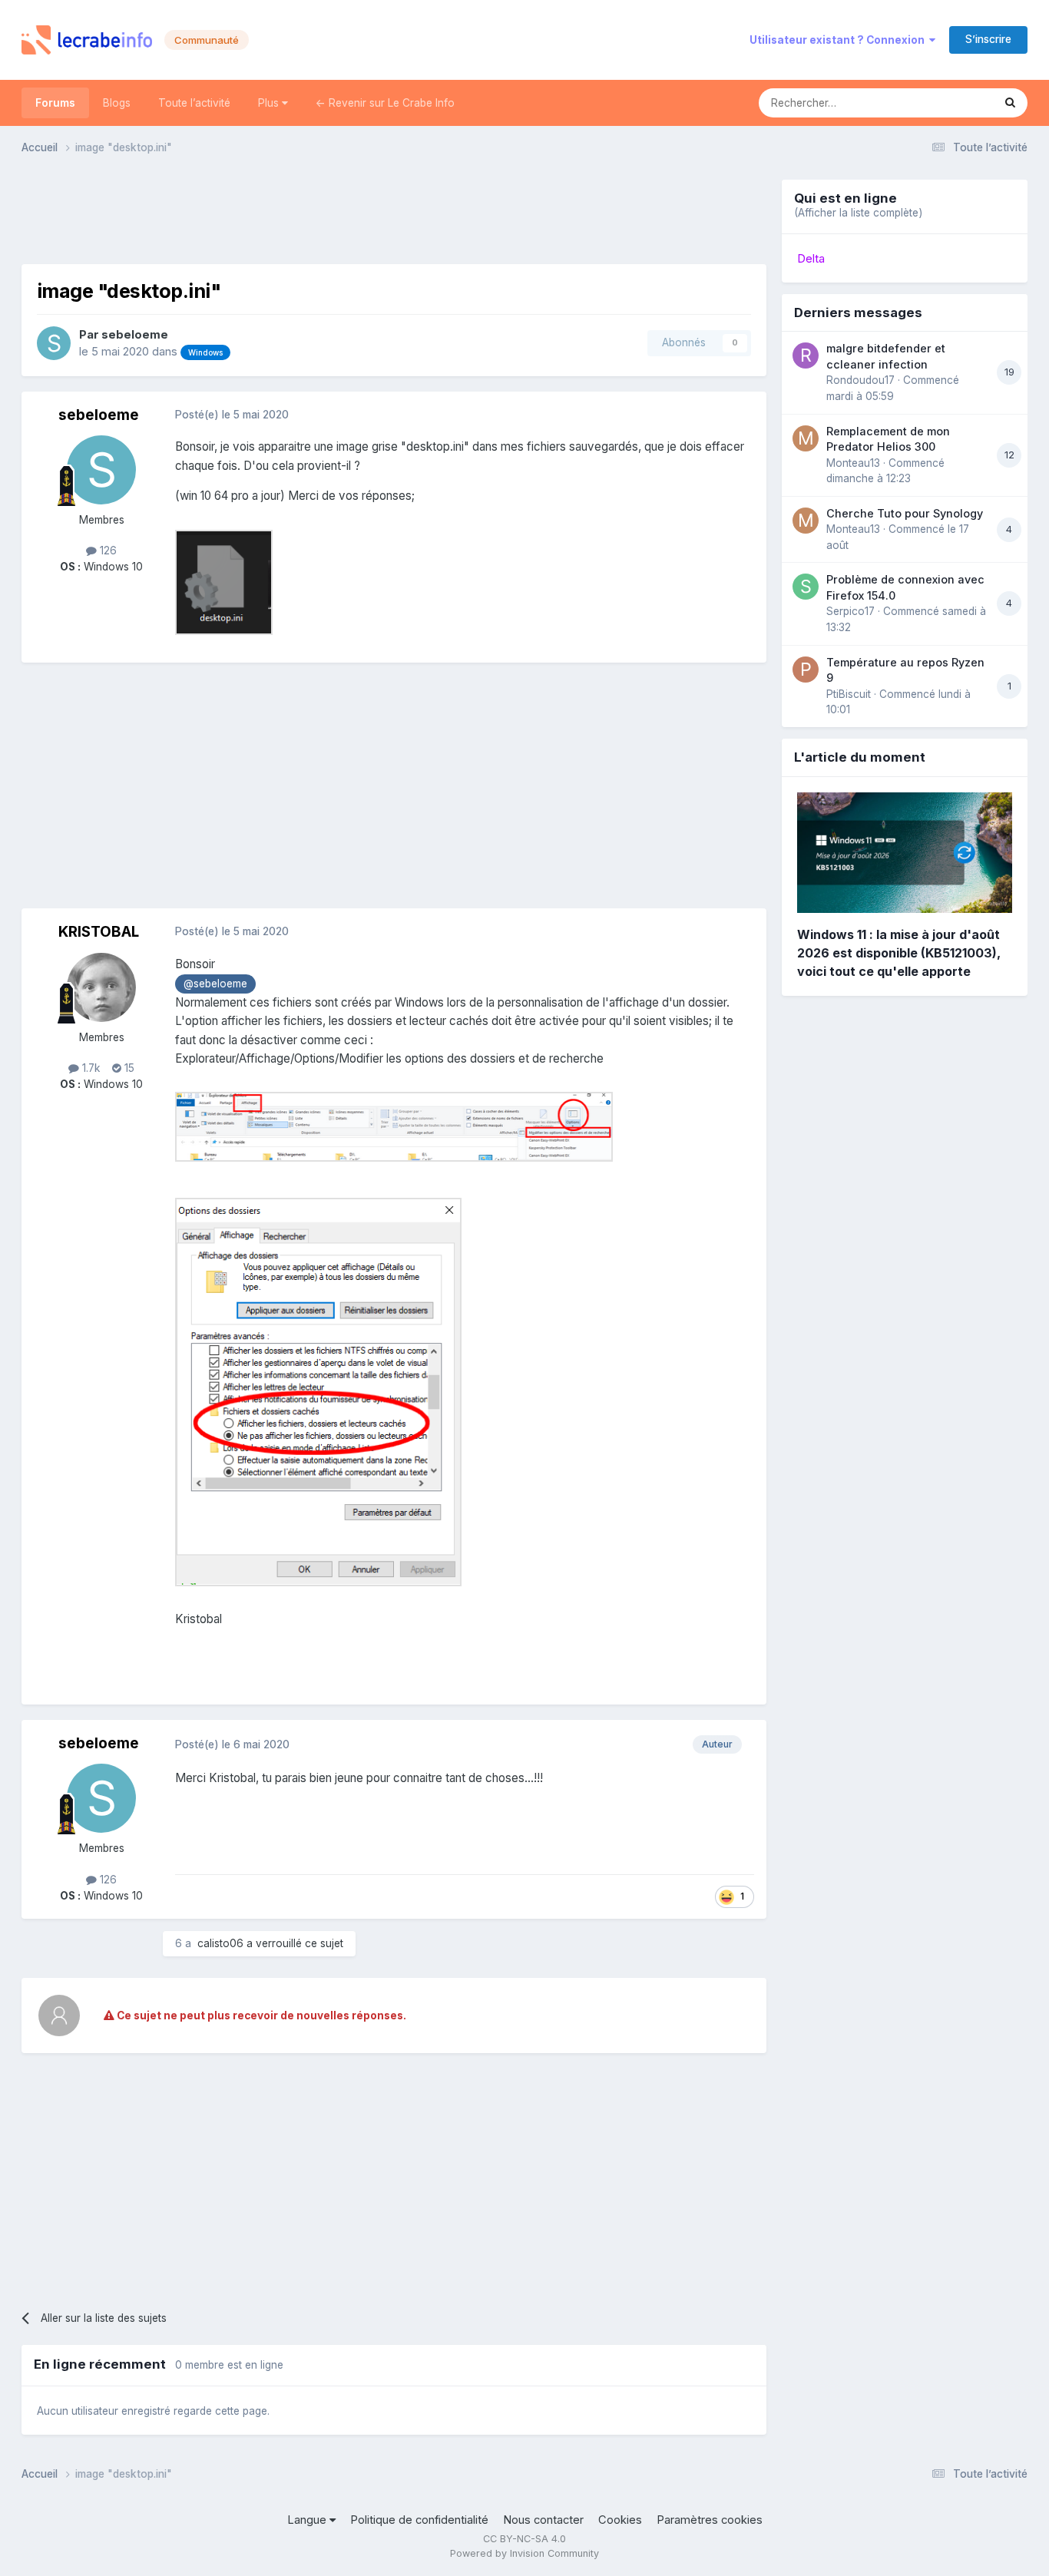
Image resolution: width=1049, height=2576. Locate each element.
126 (107, 551)
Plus (270, 103)
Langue (308, 2520)
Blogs (117, 103)
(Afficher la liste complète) (858, 213)
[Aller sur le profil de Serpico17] (806, 587)
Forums (55, 103)
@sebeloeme (215, 984)
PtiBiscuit (849, 694)
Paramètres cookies (710, 2520)
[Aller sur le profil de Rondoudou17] (806, 355)
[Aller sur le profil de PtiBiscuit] (806, 670)
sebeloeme (135, 335)
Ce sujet (952, 103)
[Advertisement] (394, 214)
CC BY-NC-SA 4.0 (524, 2539)
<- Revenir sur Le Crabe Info (385, 103)
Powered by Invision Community (524, 2553)
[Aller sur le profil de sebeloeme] (54, 343)
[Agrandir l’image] (394, 1126)
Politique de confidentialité (419, 2520)
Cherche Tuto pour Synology (905, 513)
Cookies (620, 2520)
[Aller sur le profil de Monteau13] (806, 438)
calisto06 (220, 1943)
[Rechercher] (1010, 103)
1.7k (89, 1068)
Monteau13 (853, 463)
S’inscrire (988, 39)
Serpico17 (850, 611)
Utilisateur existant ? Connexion (839, 40)
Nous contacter (543, 2520)
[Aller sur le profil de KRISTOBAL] (101, 987)
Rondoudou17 (860, 380)
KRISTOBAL (99, 932)
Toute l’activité (194, 103)
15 (128, 1068)
